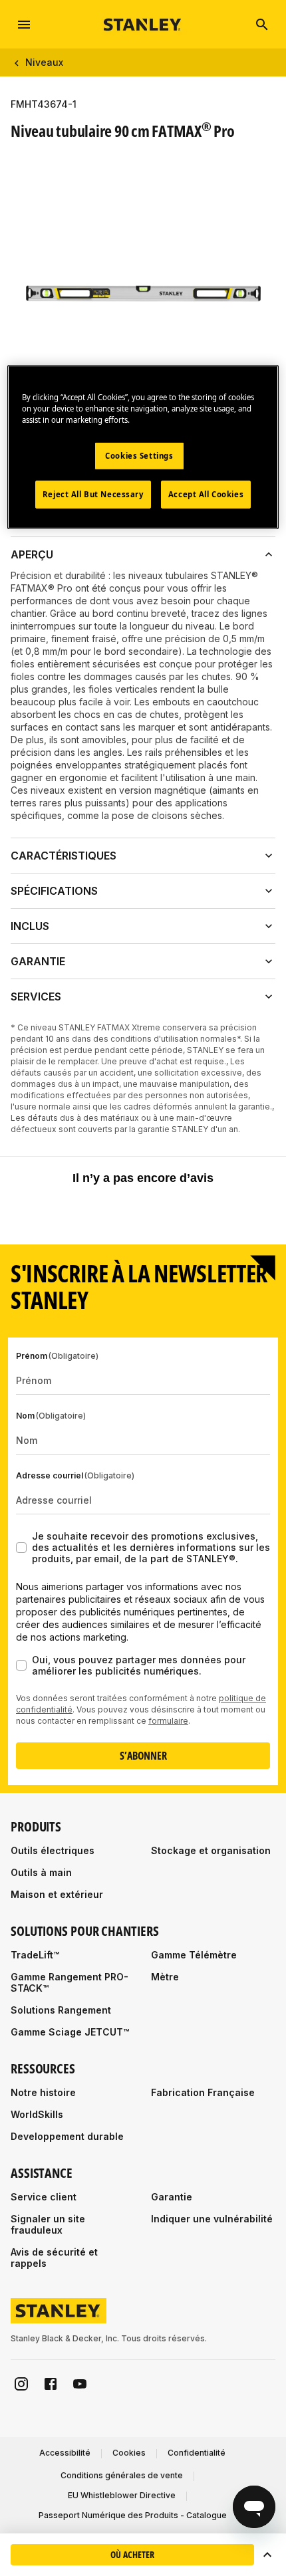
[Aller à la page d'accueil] (143, 24)
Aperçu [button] (32, 554)
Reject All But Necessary (93, 494)
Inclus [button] (30, 926)
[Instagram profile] (21, 2384)
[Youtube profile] (80, 2384)
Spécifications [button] (54, 891)
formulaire (168, 1721)
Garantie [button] (38, 961)
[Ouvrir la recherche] (262, 25)
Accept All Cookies (206, 494)
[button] (267, 2555)
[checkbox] (21, 1548)
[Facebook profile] (51, 2384)
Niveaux (44, 62)
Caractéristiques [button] (64, 856)
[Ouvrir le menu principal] (24, 25)
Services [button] (36, 996)
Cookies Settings (139, 456)
